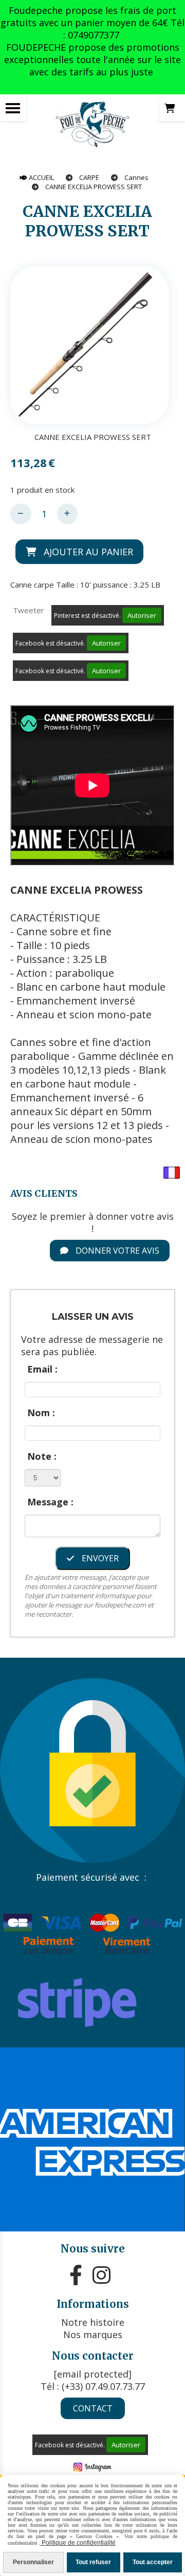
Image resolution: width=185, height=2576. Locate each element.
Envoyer (99, 1558)
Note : (42, 1456)
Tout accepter (153, 2562)
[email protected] (93, 2374)
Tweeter (29, 610)
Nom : (41, 1413)
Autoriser (142, 615)
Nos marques (93, 2334)
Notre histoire (93, 2322)
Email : (42, 1369)
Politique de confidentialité (78, 2543)
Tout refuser (93, 2562)
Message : (50, 1502)
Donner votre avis (116, 1251)
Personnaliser (33, 2562)
